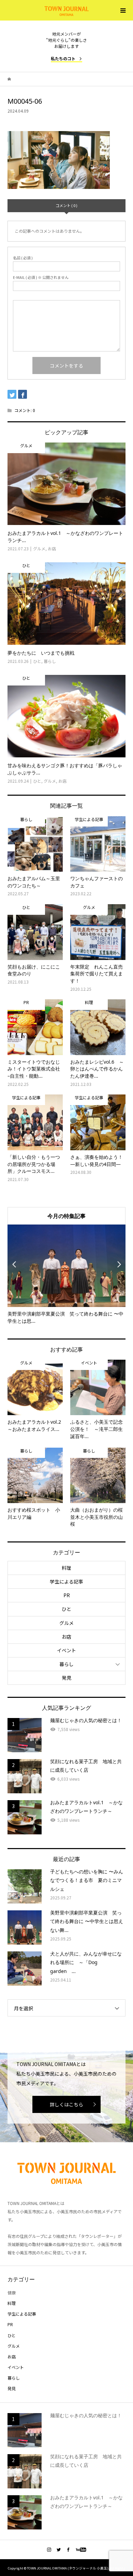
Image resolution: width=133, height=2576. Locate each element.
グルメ (66, 1623)
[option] (67, 1275)
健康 (12, 2292)
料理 (66, 1568)
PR (67, 1595)
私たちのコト (63, 58)
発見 (66, 1678)
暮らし (66, 1664)
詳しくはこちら (66, 2104)
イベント (66, 1650)
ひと (66, 1609)
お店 (66, 1637)
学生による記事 (66, 1581)
